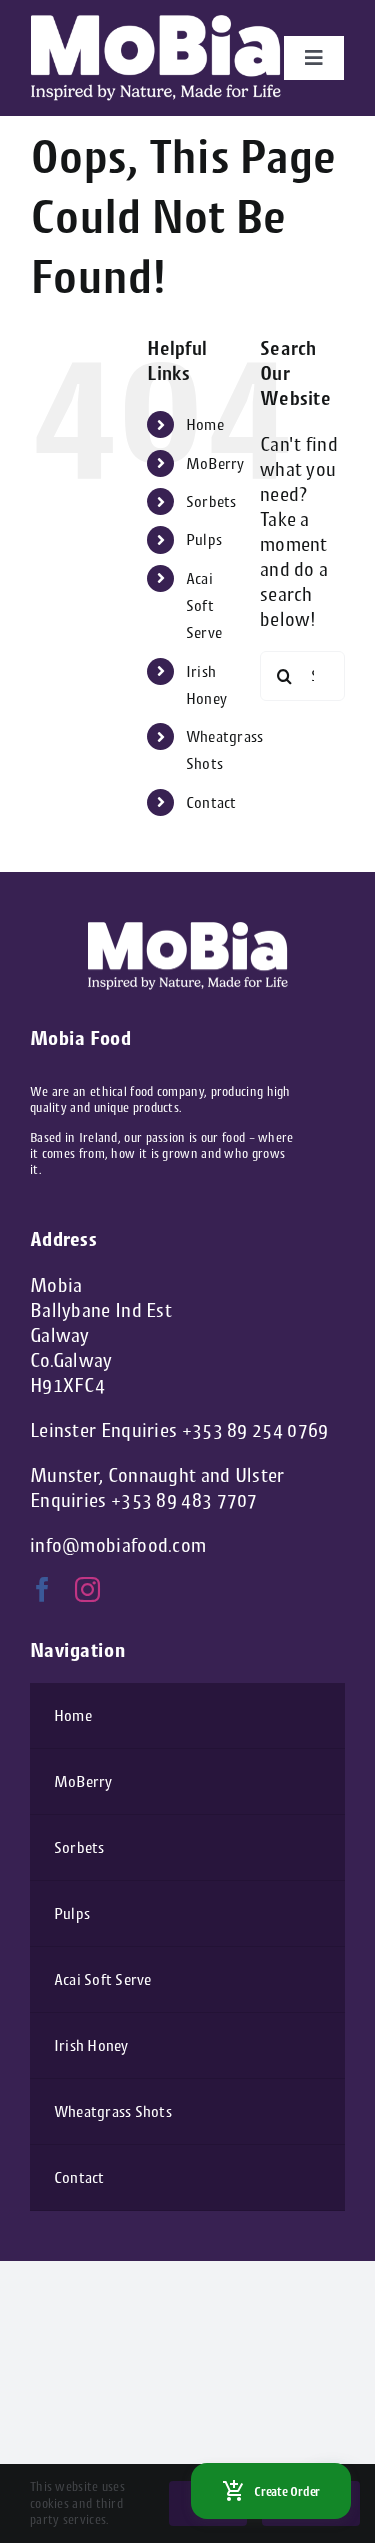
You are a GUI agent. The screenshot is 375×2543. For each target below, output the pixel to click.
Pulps (204, 539)
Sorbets (211, 501)
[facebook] (42, 1589)
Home (205, 424)
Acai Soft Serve (204, 605)
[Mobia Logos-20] (156, 24)
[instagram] (87, 1589)
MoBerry (215, 463)
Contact (211, 802)
